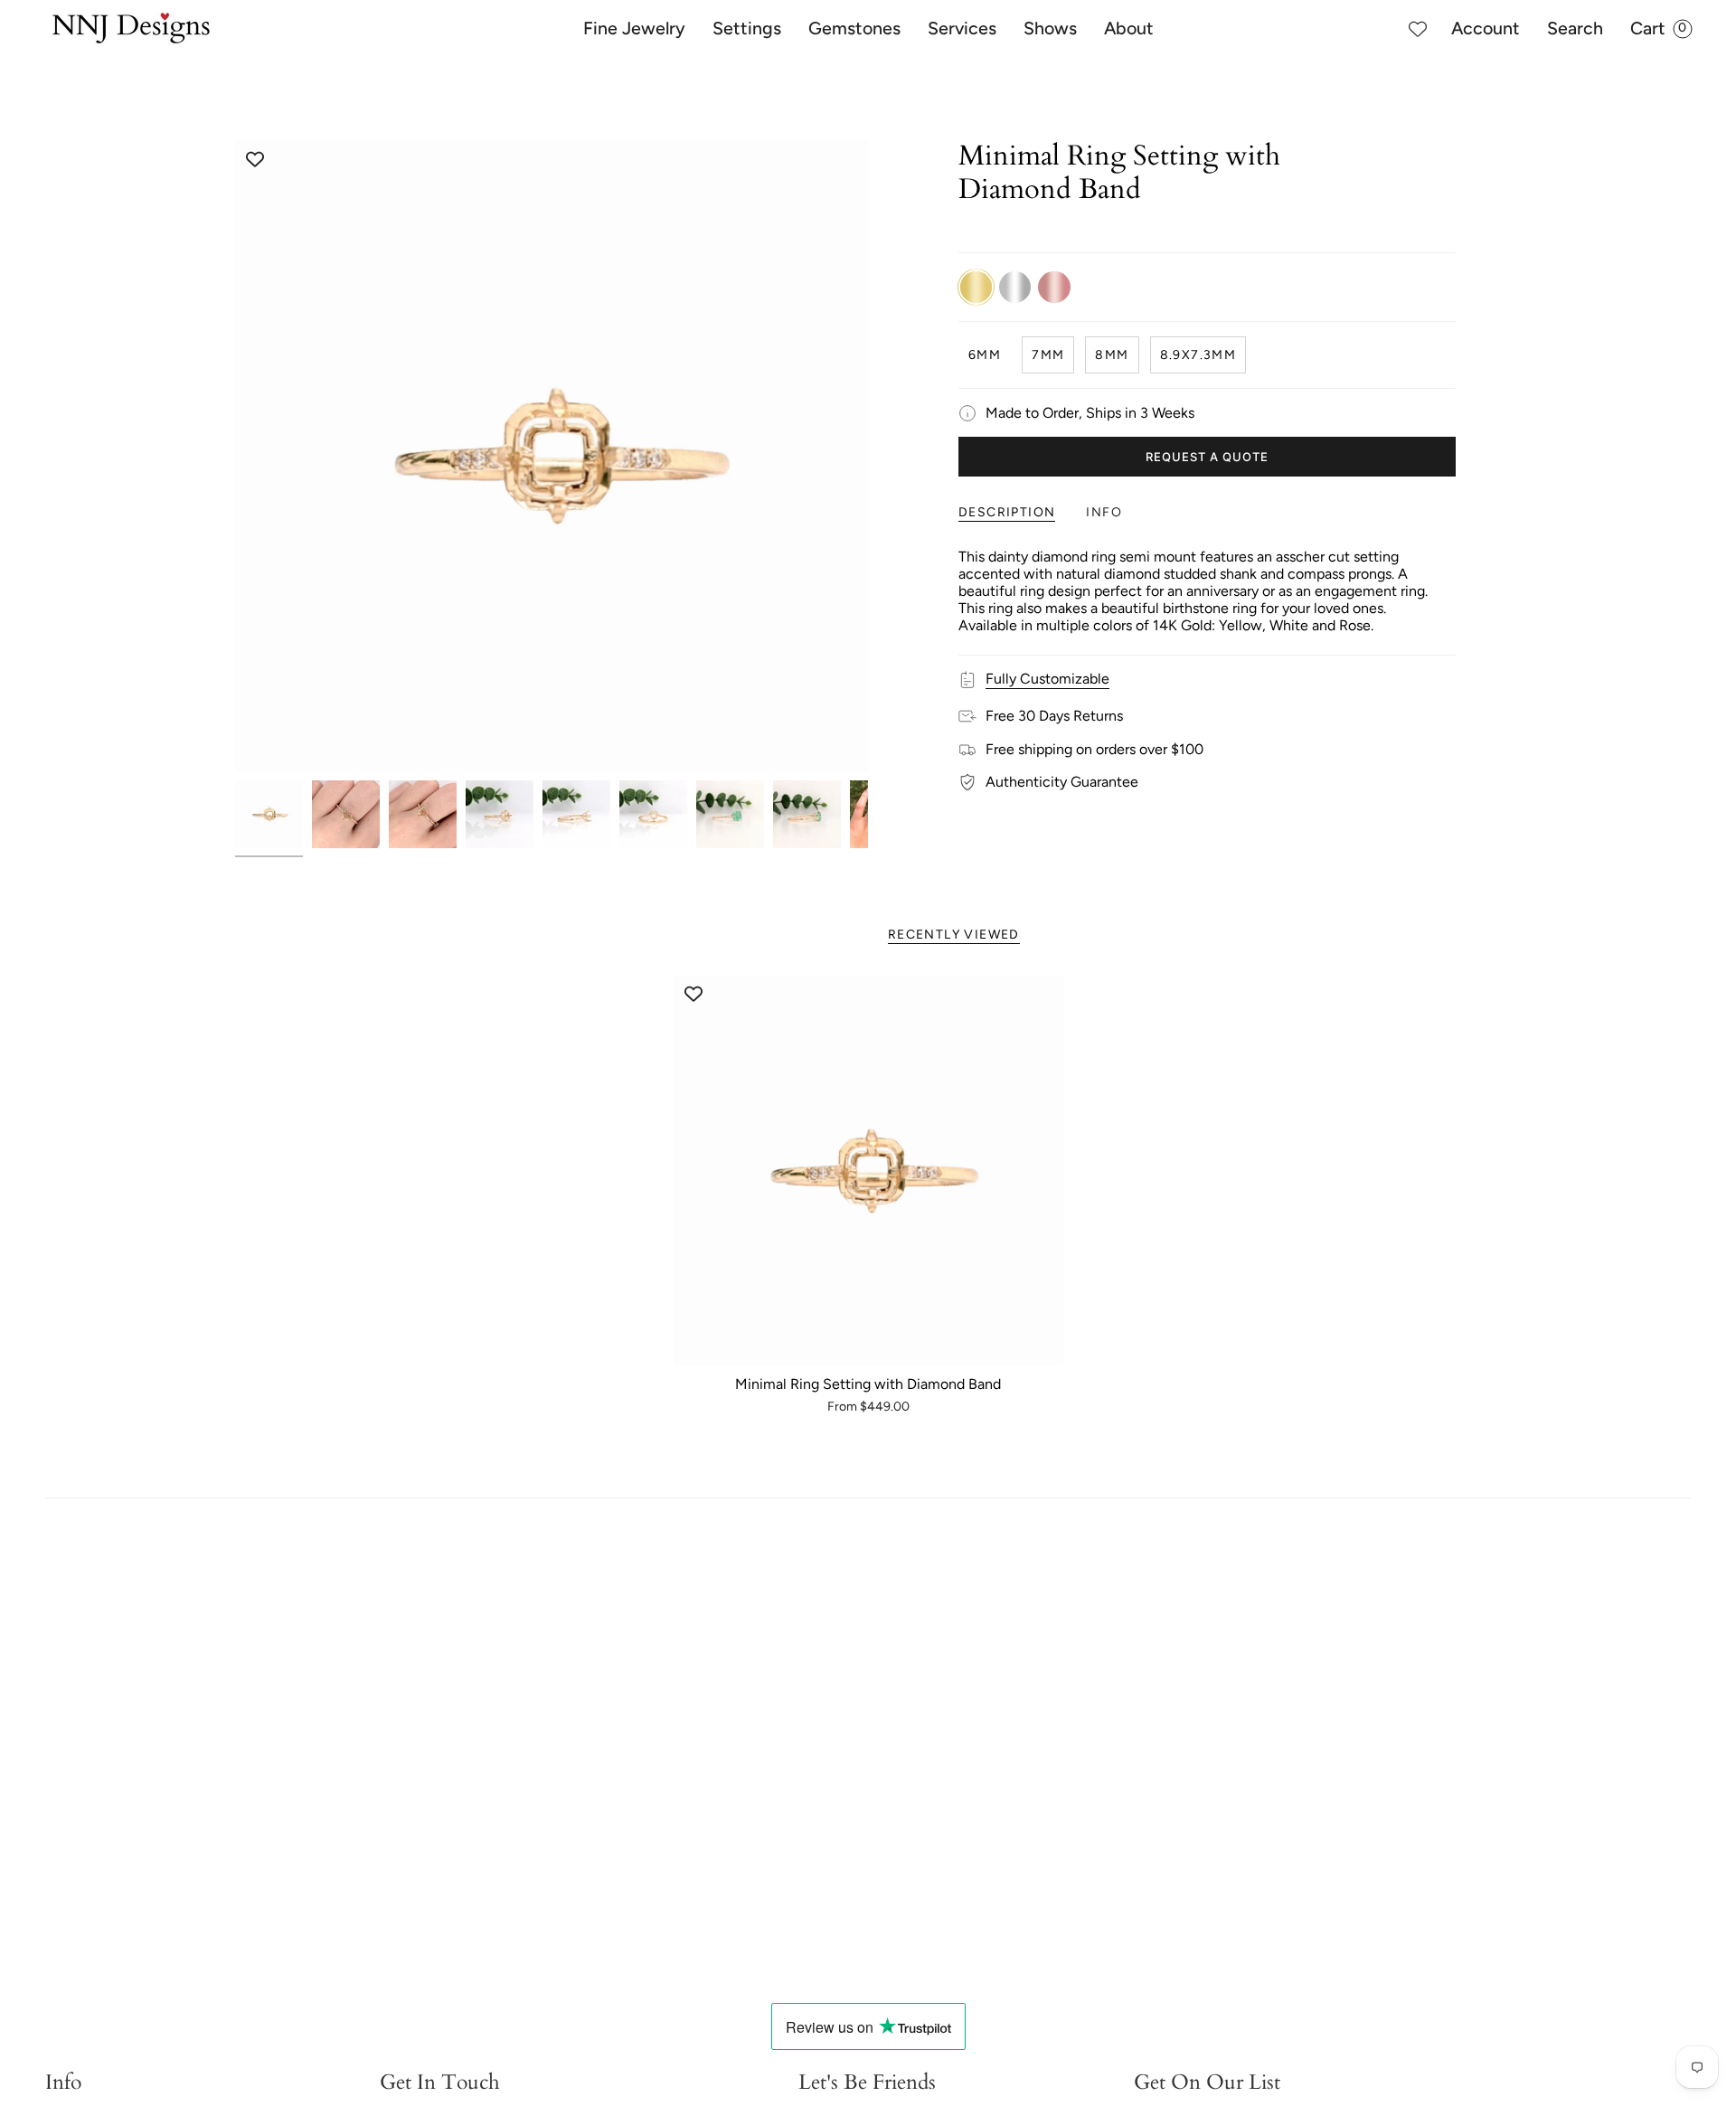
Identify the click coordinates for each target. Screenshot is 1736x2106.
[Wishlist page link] (1418, 29)
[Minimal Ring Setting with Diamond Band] (868, 1171)
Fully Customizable (1047, 679)
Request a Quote (1208, 457)
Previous (235, 456)
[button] (634, 29)
